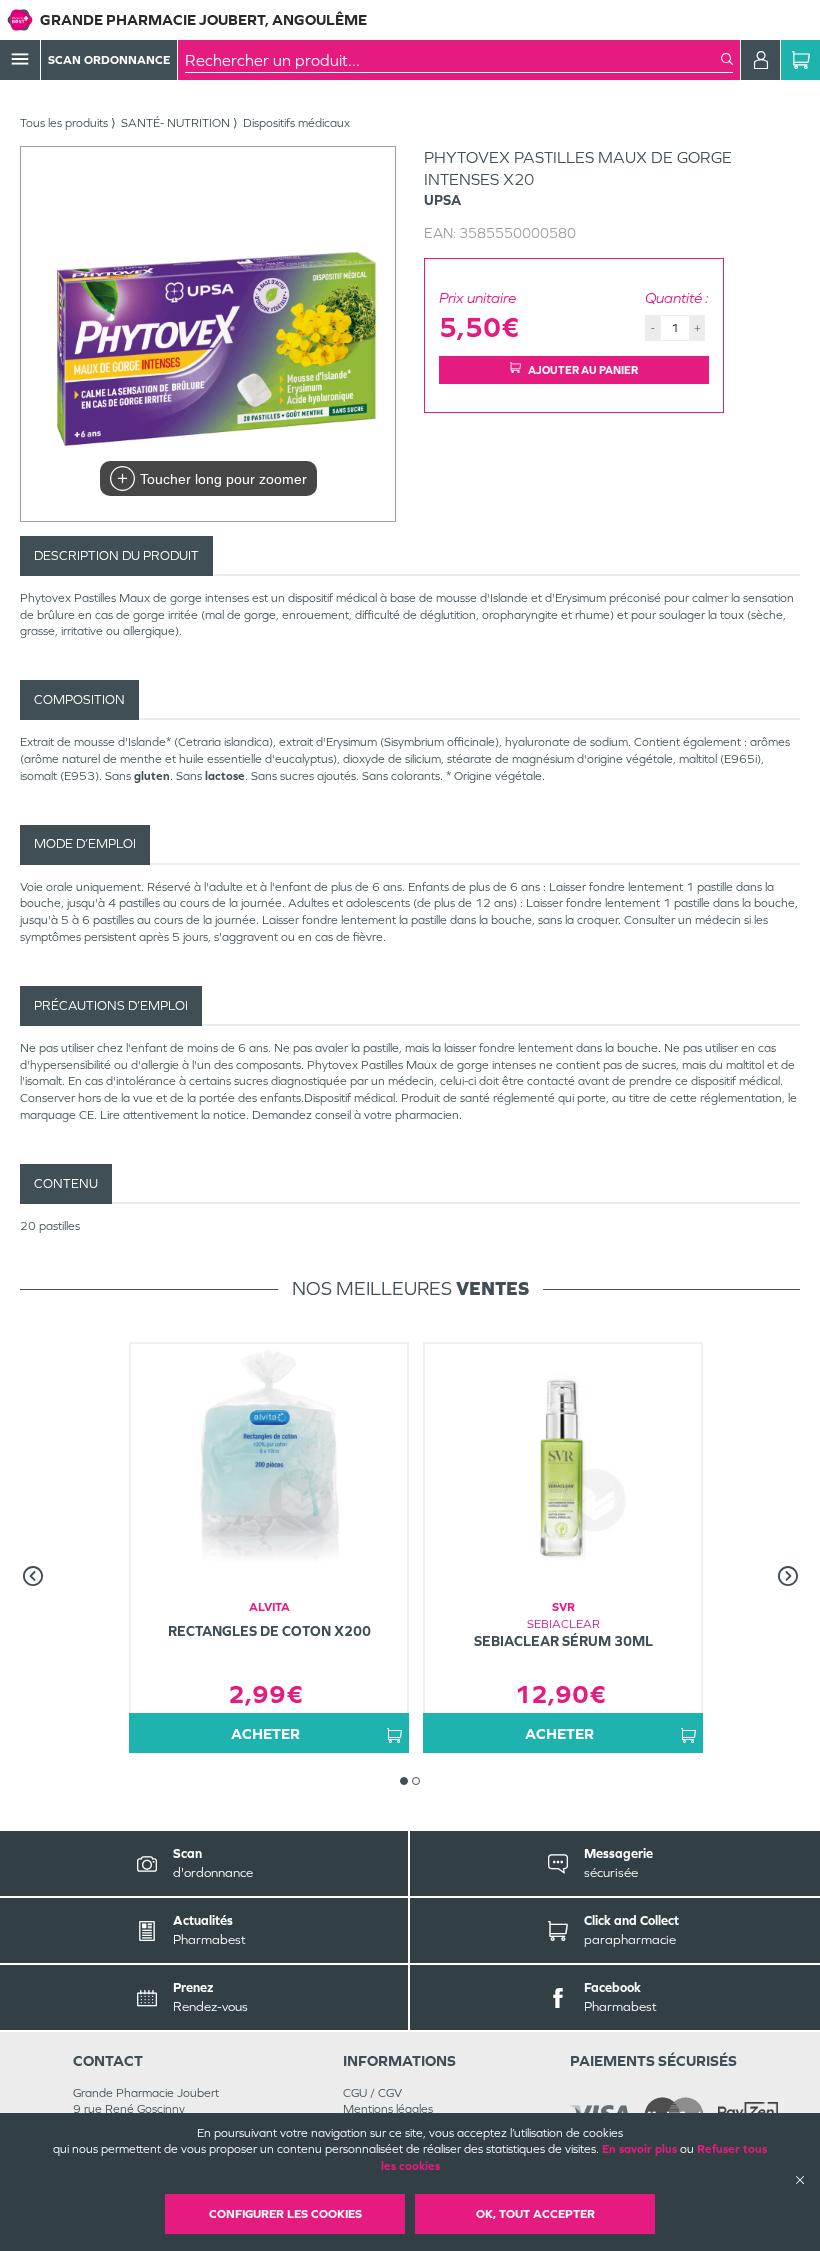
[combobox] (453, 60)
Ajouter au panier (583, 370)
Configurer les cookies (285, 2214)
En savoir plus (639, 2149)
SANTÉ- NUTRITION (175, 123)
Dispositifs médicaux (296, 123)
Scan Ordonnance (109, 60)
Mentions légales (388, 2109)
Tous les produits (64, 123)
